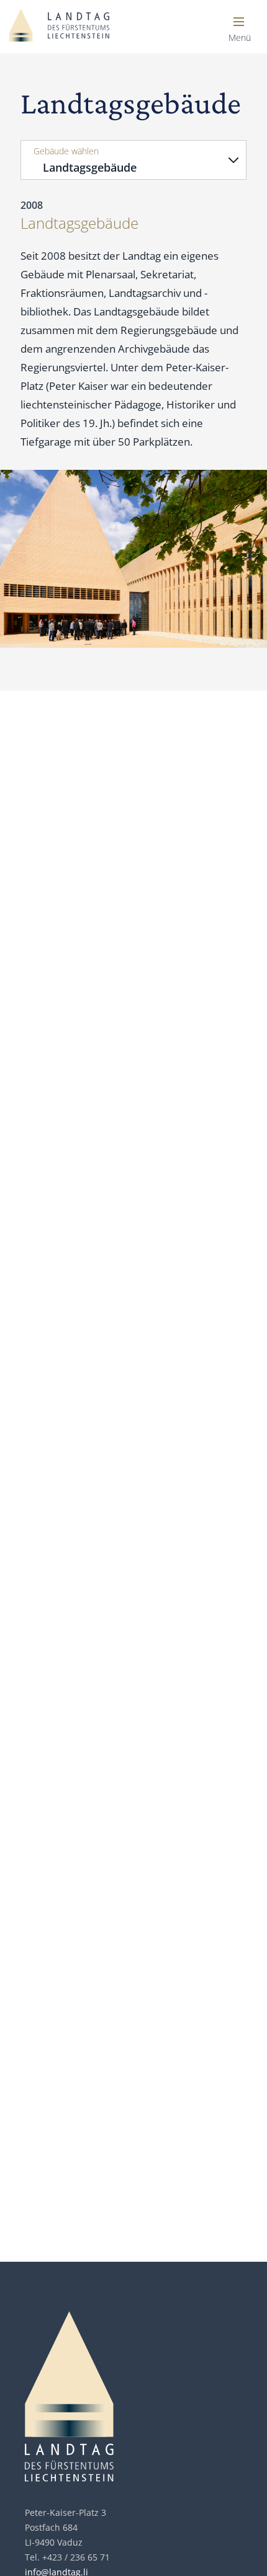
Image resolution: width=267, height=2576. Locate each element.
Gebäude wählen (66, 151)
